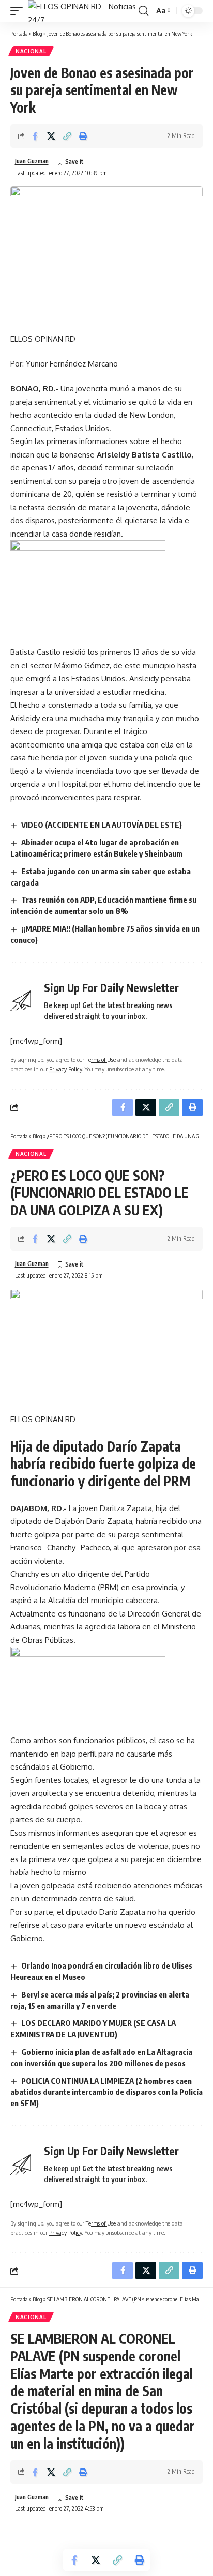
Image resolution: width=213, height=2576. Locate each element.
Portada (19, 33)
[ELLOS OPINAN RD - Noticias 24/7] (82, 11)
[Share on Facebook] (35, 136)
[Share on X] (51, 136)
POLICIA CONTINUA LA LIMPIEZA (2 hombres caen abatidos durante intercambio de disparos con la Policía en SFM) (106, 2092)
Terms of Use (101, 1060)
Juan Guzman (32, 161)
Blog (37, 33)
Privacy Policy (65, 1069)
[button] (19, 11)
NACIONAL (31, 51)
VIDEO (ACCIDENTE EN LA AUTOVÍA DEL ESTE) (102, 825)
